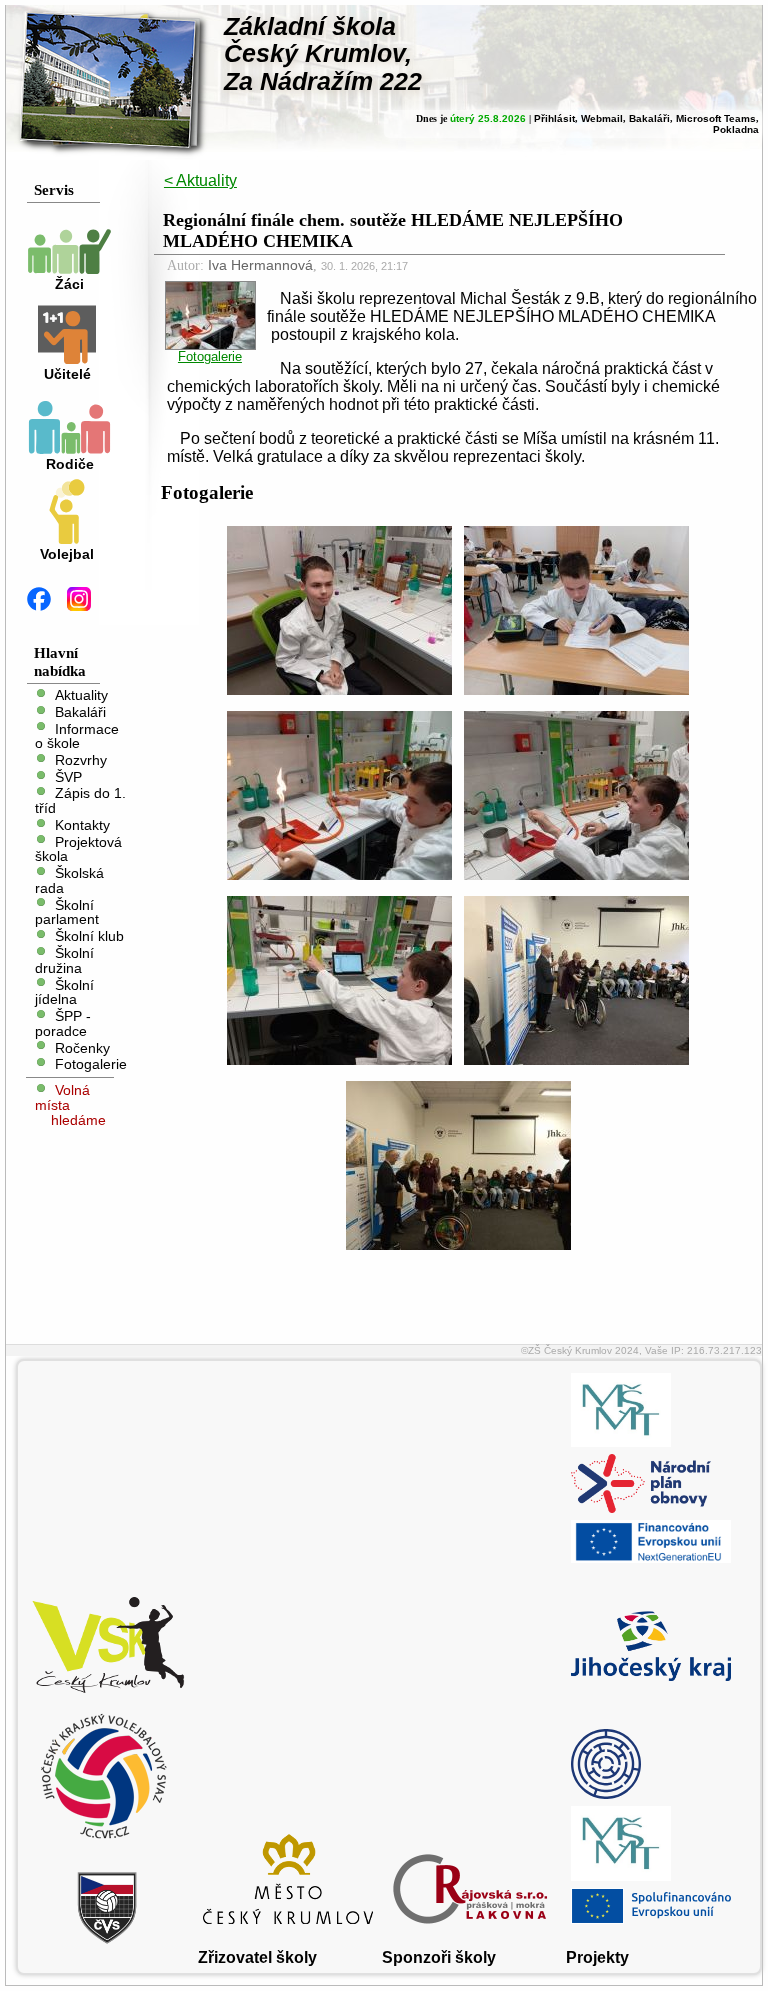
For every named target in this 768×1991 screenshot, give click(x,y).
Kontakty (82, 825)
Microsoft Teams (716, 118)
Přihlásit (554, 118)
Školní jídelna (64, 992)
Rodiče (70, 464)
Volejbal (67, 554)
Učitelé (67, 374)
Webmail (602, 118)
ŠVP (68, 776)
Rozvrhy (81, 760)
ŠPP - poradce (63, 1024)
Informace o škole (77, 736)
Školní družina (64, 961)
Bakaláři (649, 118)
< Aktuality (200, 180)
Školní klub (89, 936)
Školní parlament (67, 912)
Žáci (69, 284)
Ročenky (82, 1047)
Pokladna (736, 129)
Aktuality (81, 695)
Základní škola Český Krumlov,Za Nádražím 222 (323, 53)
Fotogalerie (91, 1064)
